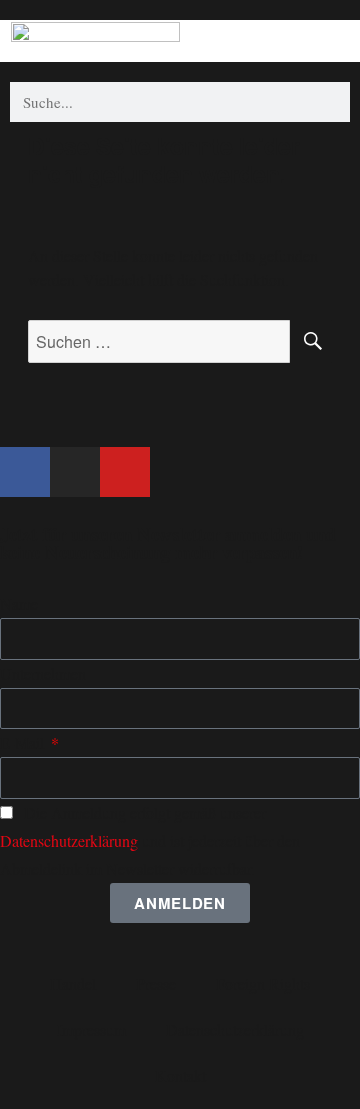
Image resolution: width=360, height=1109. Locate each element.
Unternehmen (43, 673)
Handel (73, 983)
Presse (156, 983)
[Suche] (330, 102)
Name (19, 603)
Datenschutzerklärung (69, 840)
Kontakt (180, 1075)
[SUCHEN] (311, 341)
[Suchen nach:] (159, 341)
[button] (334, 39)
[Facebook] (25, 472)
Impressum (91, 1029)
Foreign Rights (263, 983)
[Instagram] (75, 472)
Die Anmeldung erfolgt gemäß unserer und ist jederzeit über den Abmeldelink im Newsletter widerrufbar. (150, 840)
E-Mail (24, 742)
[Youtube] (125, 472)
